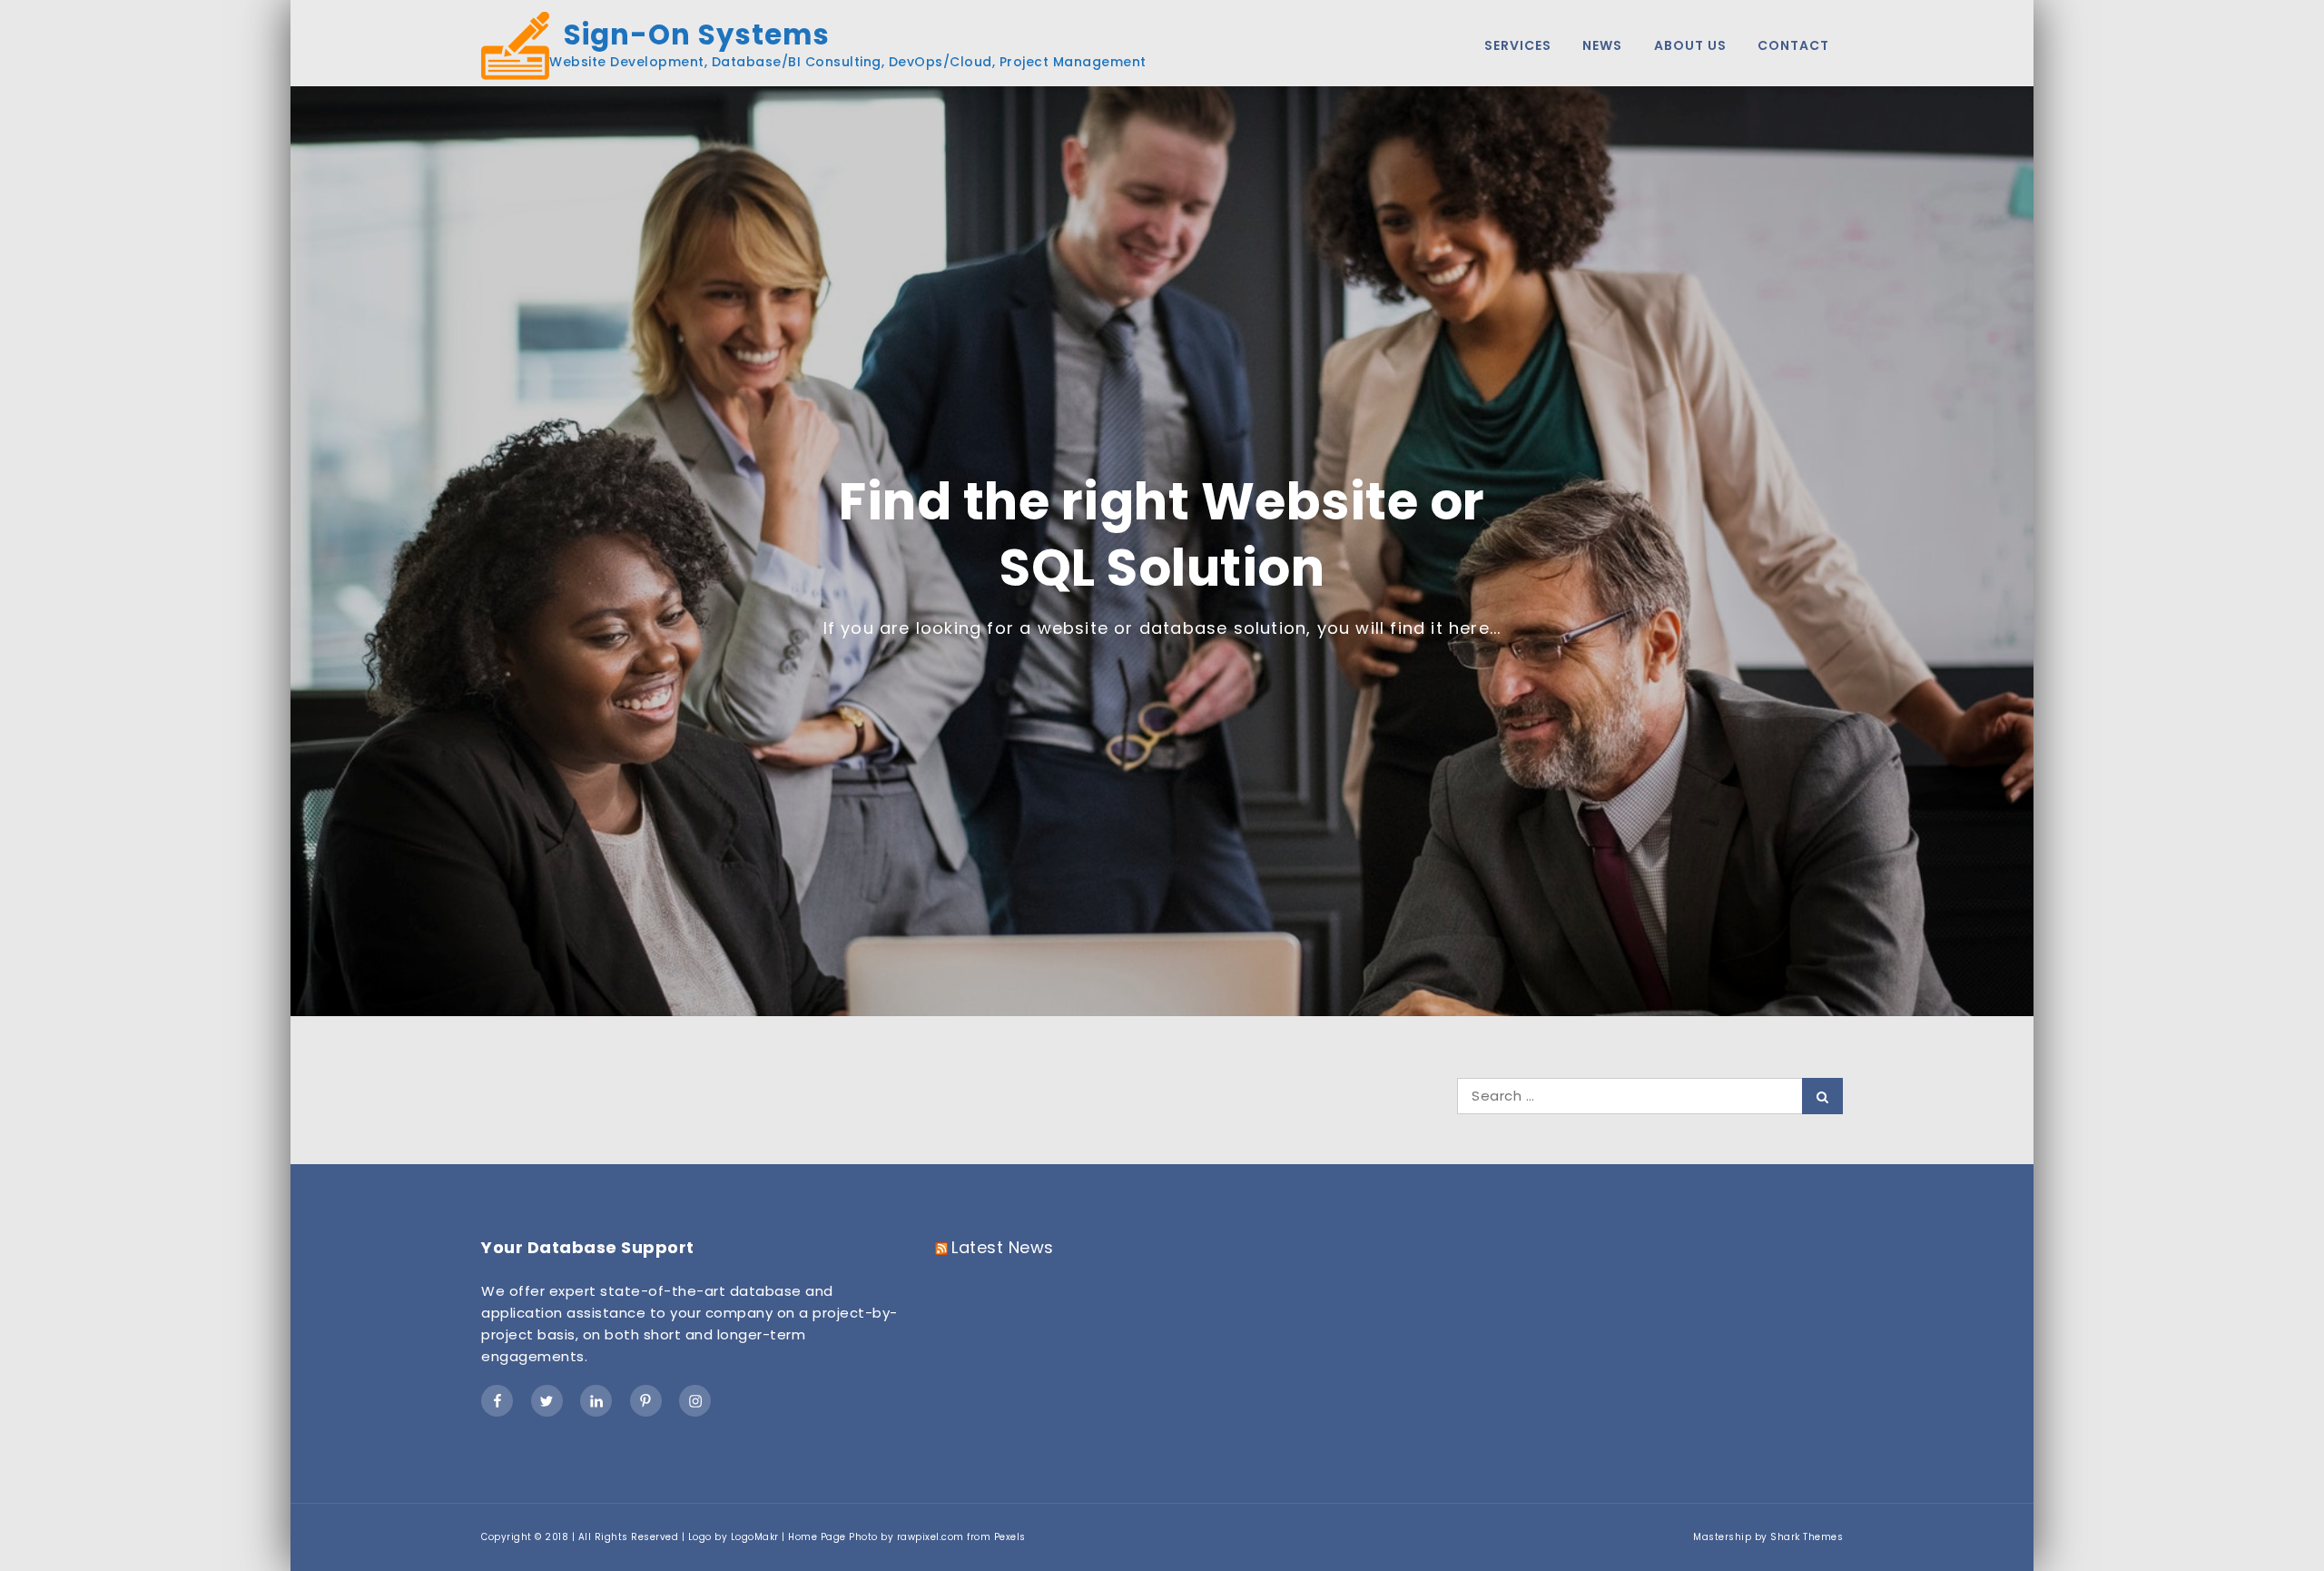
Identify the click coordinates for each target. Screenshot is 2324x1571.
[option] (1162, 551)
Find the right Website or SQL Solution (1162, 535)
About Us (1690, 45)
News (1602, 45)
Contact (1793, 45)
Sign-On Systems (689, 35)
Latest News (1003, 1247)
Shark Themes (1807, 1537)
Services (1518, 45)
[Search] (1822, 1096)
